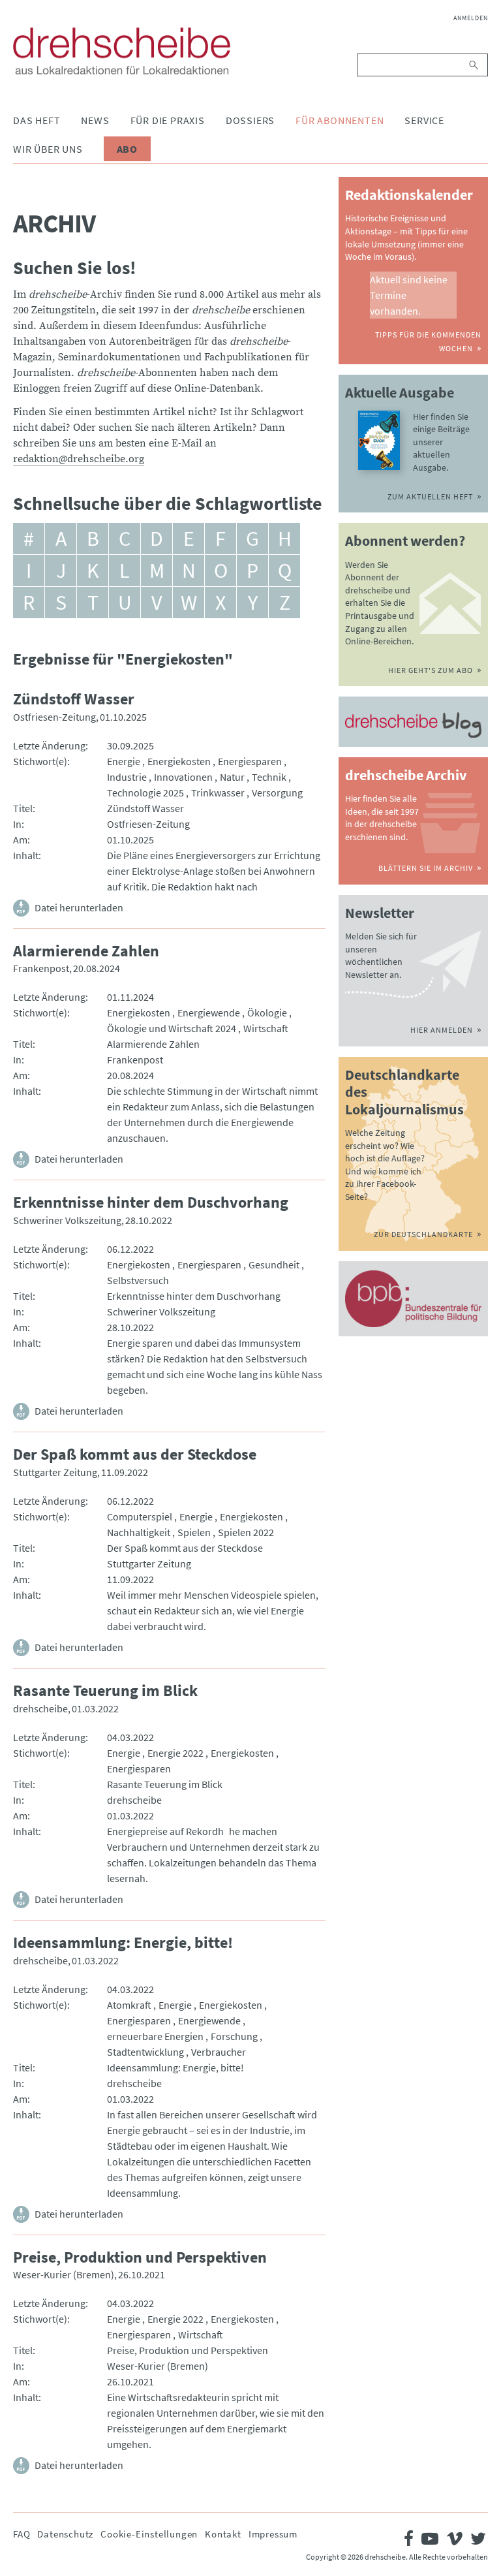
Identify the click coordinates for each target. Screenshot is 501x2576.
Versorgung (277, 793)
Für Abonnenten (340, 120)
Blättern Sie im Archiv (426, 868)
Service (424, 120)
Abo (127, 149)
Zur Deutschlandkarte (423, 1234)
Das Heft (37, 120)
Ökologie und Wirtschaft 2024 (172, 1028)
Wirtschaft (266, 1028)
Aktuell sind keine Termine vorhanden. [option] (409, 295)
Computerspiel (140, 1516)
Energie (124, 761)
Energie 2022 (175, 1753)
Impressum (273, 2534)
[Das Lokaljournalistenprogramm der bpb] (413, 1299)
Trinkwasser (218, 793)
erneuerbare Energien (155, 2036)
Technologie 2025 (145, 793)
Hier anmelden (442, 1030)
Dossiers (250, 120)
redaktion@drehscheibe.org (79, 459)
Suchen (475, 65)
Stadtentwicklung (145, 2052)
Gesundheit (274, 1264)
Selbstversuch (138, 1280)
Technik (269, 777)
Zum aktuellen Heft (430, 496)
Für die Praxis (168, 120)
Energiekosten (179, 761)
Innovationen (183, 777)
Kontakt (223, 2534)
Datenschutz (65, 2534)
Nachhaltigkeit (139, 1532)
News (95, 120)
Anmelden (471, 18)
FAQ (22, 2534)
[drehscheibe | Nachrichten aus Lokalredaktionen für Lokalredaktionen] (122, 51)
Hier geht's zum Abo (431, 670)
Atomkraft (129, 2005)
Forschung (234, 2036)
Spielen (194, 1532)
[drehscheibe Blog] (413, 725)
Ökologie (267, 1013)
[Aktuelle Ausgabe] (379, 440)
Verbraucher (219, 2052)
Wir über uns (48, 149)
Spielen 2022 (246, 1532)
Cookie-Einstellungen (149, 2534)
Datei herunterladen (79, 907)
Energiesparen (250, 761)
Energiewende (209, 1013)
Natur (232, 777)
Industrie (127, 777)
